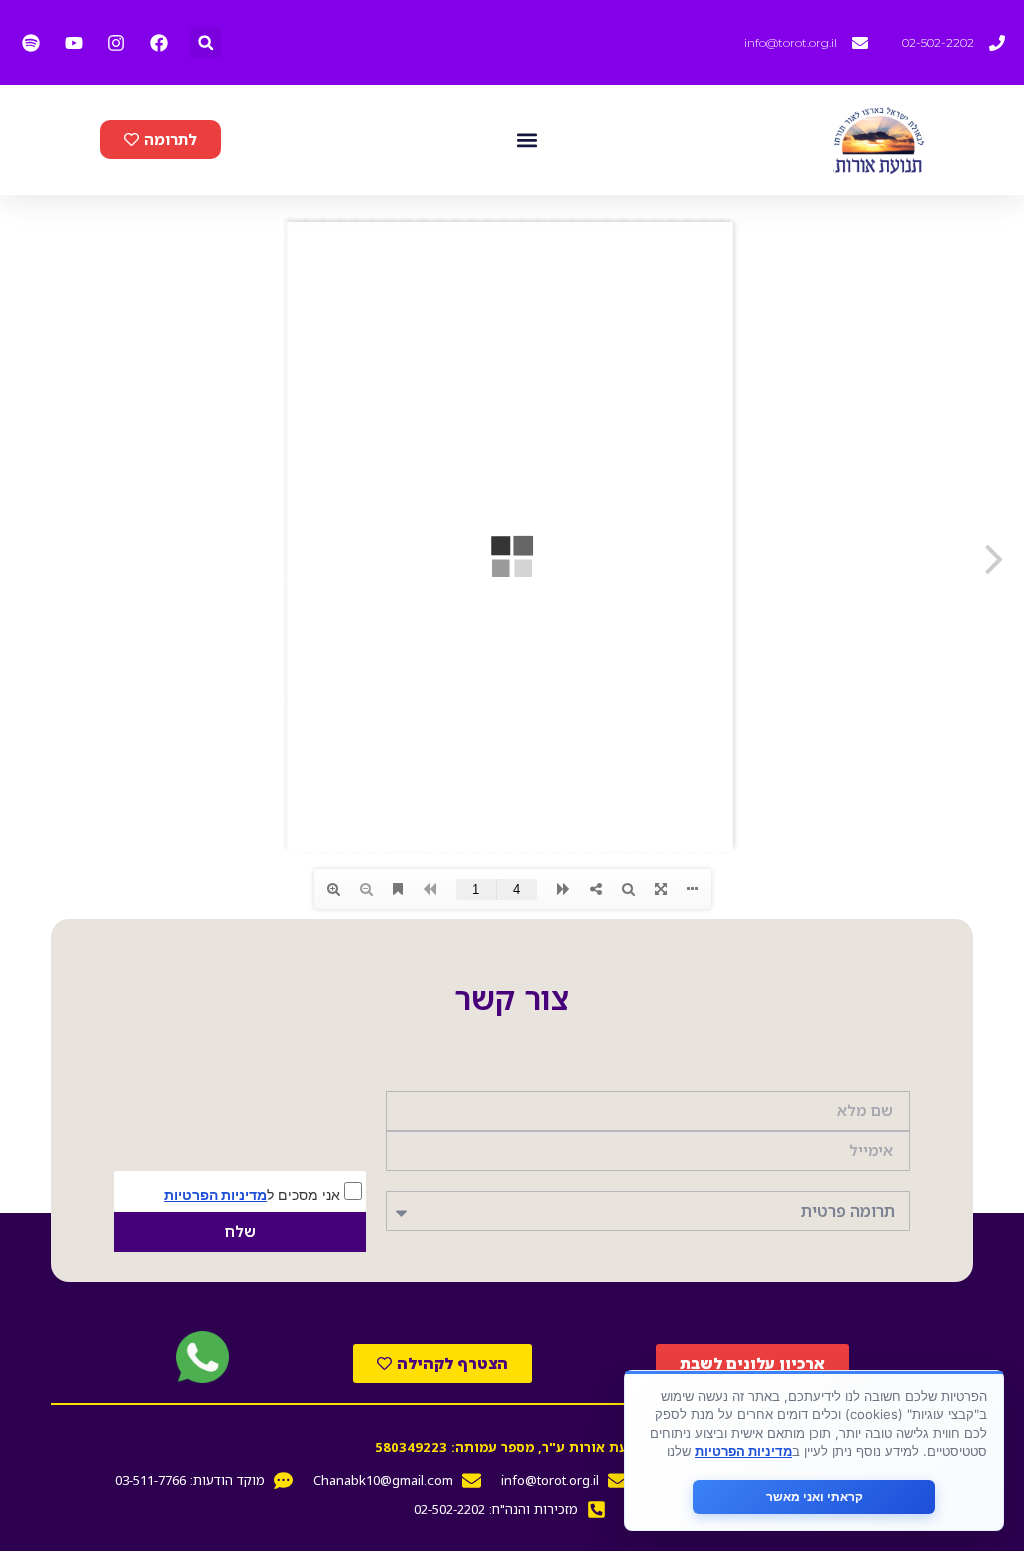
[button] (205, 42)
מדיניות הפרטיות (215, 1194)
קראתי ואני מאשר (814, 1496)
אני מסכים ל (254, 1194)
